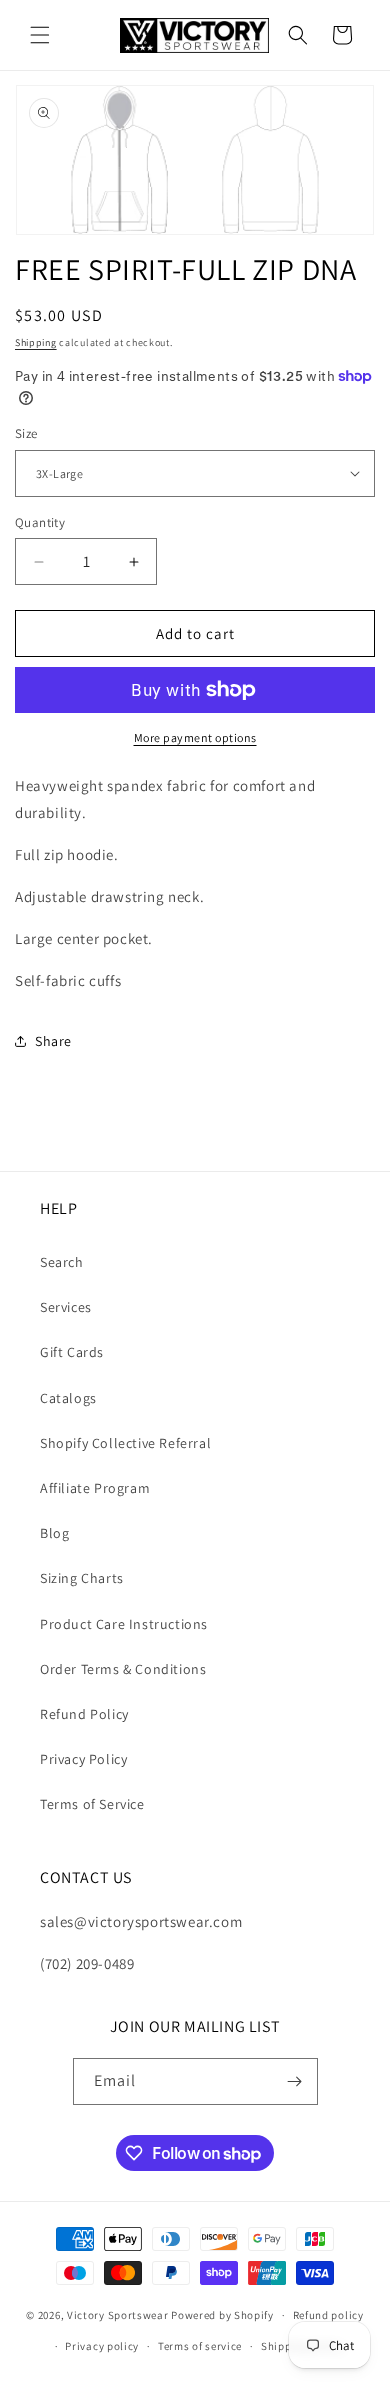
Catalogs (68, 1398)
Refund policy (328, 2315)
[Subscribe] (295, 2081)
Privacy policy (102, 2346)
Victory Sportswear (118, 2315)
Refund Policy (84, 1714)
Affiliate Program (95, 1488)
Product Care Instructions (124, 1624)
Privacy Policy (83, 1759)
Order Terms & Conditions (123, 1669)
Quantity (40, 522)
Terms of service (200, 2346)
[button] (40, 35)
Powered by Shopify (222, 2315)
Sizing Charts (82, 1578)
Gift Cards (72, 1352)
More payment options (195, 737)
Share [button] (53, 1041)
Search (62, 1262)
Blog (54, 1533)
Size (26, 433)
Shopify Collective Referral (125, 1443)
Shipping (36, 342)
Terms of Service (92, 1804)
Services (66, 1307)
